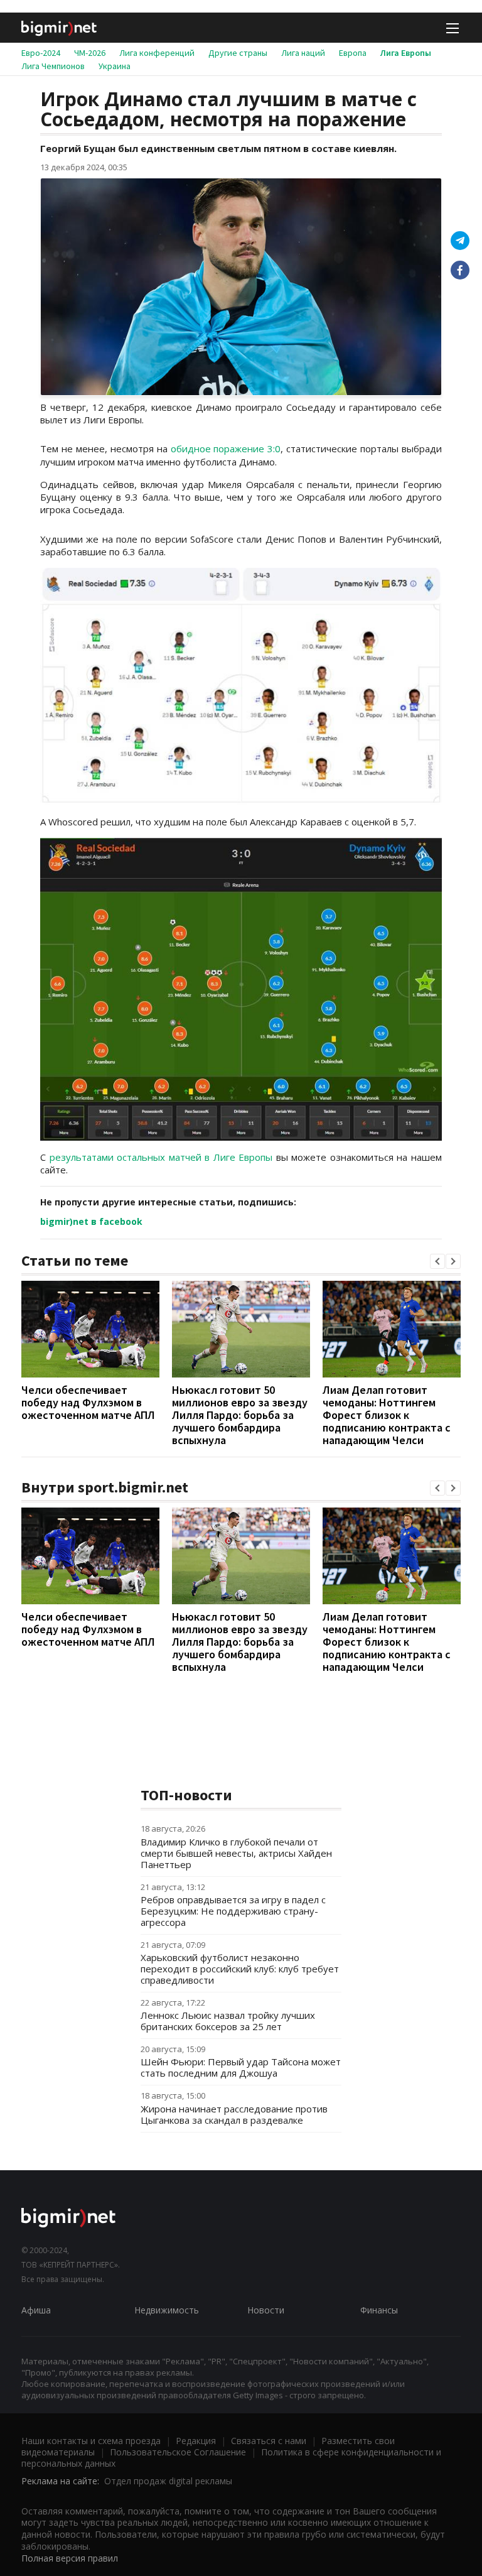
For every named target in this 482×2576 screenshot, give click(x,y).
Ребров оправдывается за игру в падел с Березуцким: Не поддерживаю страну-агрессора (233, 1911)
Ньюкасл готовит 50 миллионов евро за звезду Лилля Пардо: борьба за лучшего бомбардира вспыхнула (240, 1415)
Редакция (196, 2441)
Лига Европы (406, 53)
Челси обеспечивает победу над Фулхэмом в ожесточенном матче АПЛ (88, 1402)
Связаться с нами (269, 2441)
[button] (437, 1261)
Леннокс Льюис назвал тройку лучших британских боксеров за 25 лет (228, 2021)
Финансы (379, 2310)
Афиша (36, 2310)
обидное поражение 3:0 (226, 448)
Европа (353, 53)
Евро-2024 (41, 53)
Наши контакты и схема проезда (91, 2441)
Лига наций (303, 53)
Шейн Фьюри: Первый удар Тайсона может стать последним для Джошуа (241, 2067)
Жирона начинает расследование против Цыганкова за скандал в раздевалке (234, 2114)
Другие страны (238, 53)
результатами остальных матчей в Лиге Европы (161, 1157)
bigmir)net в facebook (91, 1221)
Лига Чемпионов (53, 66)
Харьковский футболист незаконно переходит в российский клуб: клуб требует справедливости (240, 1969)
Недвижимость (167, 2310)
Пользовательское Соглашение (178, 2452)
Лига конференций (157, 53)
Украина (115, 66)
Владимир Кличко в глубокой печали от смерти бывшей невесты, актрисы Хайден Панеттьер (236, 1853)
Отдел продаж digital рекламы (168, 2481)
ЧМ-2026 (90, 53)
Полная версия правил (70, 2558)
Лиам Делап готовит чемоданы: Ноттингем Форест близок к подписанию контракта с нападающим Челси (387, 1415)
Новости (266, 2310)
